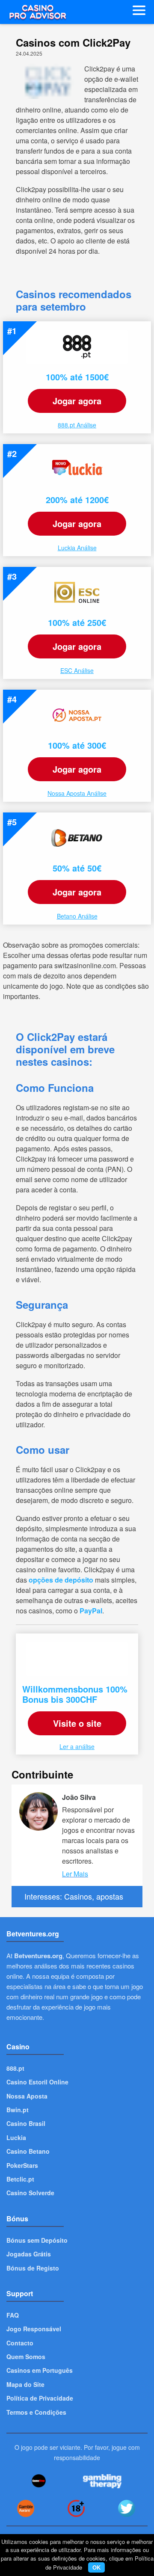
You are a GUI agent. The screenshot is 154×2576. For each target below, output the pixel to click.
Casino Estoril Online (37, 2082)
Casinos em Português (40, 2370)
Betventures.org (38, 1956)
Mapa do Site (25, 2384)
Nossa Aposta (27, 2096)
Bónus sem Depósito (37, 2240)
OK (96, 2567)
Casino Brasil (26, 2123)
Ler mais (75, 1874)
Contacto (20, 2343)
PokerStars (22, 2165)
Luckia (16, 2137)
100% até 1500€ (77, 377)
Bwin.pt (18, 2110)
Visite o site (77, 1723)
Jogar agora (77, 401)
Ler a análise (77, 1746)
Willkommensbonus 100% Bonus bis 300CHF (75, 1694)
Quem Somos (26, 2357)
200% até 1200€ (77, 499)
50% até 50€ (77, 868)
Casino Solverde (30, 2193)
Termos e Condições (36, 2412)
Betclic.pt (20, 2179)
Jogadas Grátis (29, 2254)
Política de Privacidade (40, 2398)
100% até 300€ (77, 745)
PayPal (91, 1611)
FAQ (13, 2315)
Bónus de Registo (33, 2268)
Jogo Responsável (34, 2329)
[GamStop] (39, 2481)
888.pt (15, 2068)
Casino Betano (28, 2151)
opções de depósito (61, 1580)
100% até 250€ (77, 622)
